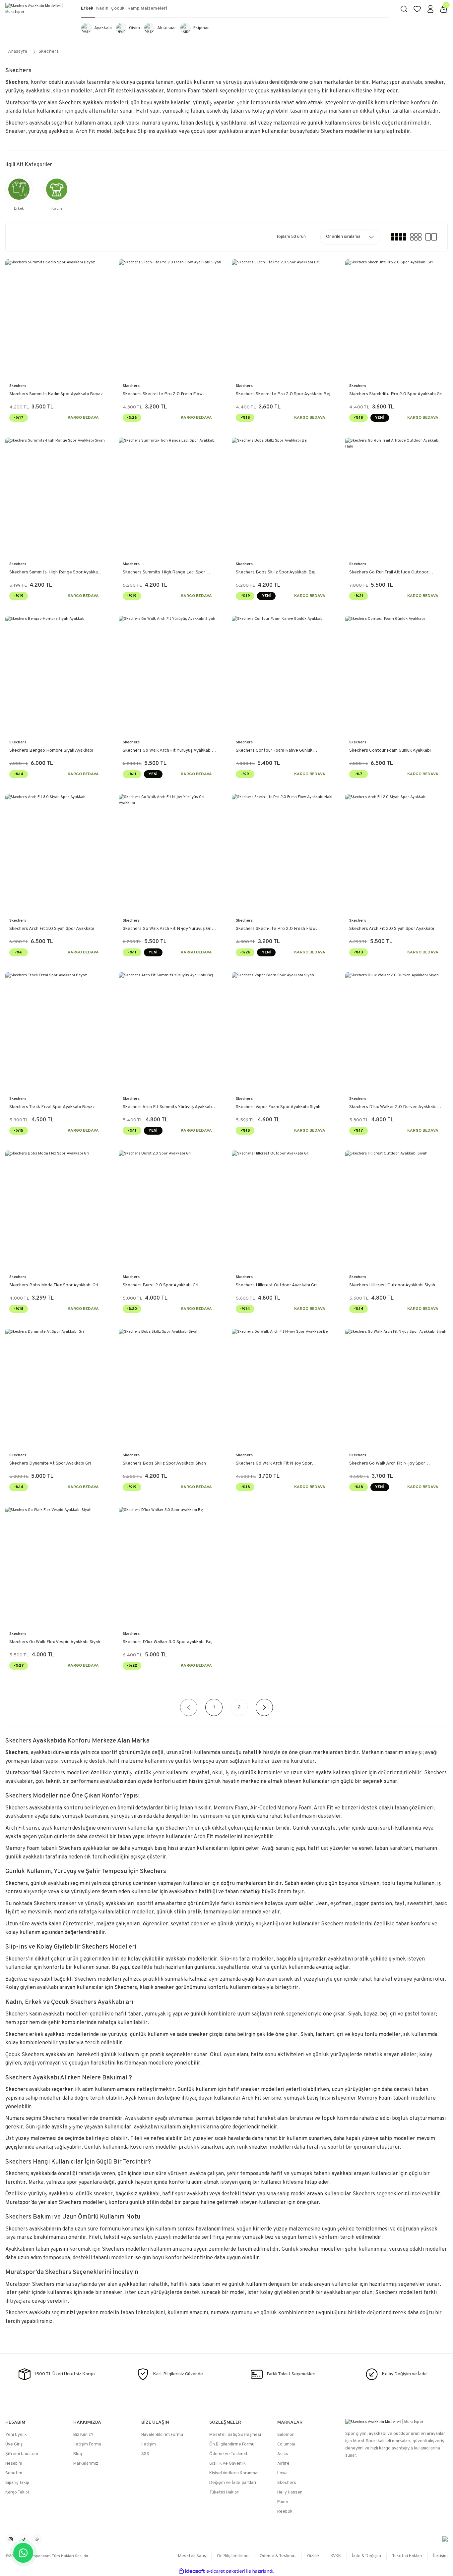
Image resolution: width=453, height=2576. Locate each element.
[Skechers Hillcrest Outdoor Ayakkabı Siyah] (397, 1210)
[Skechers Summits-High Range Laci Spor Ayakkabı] (170, 497)
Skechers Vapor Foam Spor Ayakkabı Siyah (278, 1107)
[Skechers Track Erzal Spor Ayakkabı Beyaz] (57, 1032)
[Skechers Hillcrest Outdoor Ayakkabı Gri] (283, 1210)
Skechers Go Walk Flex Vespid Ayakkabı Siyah (55, 1642)
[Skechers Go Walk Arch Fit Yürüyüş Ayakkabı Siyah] (170, 675)
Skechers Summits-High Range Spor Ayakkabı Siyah (55, 573)
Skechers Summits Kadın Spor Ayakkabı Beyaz (56, 394)
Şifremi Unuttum (22, 2454)
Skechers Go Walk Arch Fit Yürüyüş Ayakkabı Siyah (167, 751)
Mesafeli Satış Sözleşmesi (235, 2435)
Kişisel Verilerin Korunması (235, 2473)
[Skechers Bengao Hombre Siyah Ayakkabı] (57, 675)
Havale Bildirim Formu (162, 2435)
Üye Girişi (14, 2444)
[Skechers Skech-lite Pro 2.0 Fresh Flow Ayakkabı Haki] (283, 854)
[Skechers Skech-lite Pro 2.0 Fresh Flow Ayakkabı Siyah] (170, 319)
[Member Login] (430, 9)
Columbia (286, 2444)
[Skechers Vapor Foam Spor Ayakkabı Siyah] (283, 1032)
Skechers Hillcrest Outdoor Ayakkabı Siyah (392, 1285)
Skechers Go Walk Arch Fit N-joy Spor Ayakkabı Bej (274, 1464)
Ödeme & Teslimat (278, 2556)
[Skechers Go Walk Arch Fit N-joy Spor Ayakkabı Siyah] (397, 1388)
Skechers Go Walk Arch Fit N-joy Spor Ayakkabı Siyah (387, 1464)
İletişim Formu (87, 2444)
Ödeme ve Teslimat (228, 2454)
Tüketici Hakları (224, 2493)
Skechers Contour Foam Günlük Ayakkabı (390, 751)
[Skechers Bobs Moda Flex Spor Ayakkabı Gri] (57, 1210)
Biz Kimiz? (83, 2435)
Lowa (282, 2473)
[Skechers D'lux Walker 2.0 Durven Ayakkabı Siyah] (397, 1032)
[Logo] (38, 9)
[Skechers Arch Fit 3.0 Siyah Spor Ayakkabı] (57, 854)
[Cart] (444, 9)
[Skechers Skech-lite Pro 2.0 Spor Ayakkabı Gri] (397, 319)
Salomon (286, 2435)
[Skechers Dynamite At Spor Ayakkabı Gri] (57, 1388)
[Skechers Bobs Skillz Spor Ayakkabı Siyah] (170, 1388)
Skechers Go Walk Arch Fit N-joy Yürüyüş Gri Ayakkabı (167, 929)
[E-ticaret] (226, 2571)
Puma (283, 2502)
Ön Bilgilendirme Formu (232, 2444)
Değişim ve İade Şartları (233, 2483)
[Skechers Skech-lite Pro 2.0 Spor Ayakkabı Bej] (283, 319)
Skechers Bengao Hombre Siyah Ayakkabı (51, 751)
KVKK (336, 2556)
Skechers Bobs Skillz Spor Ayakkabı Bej (276, 572)
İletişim (149, 2444)
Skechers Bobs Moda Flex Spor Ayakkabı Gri (54, 1285)
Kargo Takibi (17, 2493)
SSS (145, 2454)
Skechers (49, 52)
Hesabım (14, 2464)
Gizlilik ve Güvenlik (227, 2464)
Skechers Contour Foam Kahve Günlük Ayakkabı (274, 751)
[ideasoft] (192, 2571)
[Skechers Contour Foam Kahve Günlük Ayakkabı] (283, 675)
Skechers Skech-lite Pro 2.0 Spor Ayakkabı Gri (396, 394)
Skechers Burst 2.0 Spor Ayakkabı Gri (161, 1285)
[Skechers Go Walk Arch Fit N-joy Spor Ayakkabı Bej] (283, 1388)
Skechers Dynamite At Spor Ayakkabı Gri (50, 1463)
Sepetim (14, 2473)
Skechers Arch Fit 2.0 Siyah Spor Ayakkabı (392, 929)
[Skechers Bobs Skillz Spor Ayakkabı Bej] (283, 497)
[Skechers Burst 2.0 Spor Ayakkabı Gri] (170, 1210)
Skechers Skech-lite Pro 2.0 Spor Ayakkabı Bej (283, 394)
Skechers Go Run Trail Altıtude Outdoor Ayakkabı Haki (389, 573)
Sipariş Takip (17, 2483)
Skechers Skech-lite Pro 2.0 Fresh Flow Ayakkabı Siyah (163, 395)
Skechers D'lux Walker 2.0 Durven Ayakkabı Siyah (393, 1107)
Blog (78, 2454)
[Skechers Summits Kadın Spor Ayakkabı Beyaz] (57, 319)
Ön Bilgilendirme (233, 2556)
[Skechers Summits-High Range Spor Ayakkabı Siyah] (57, 497)
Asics (283, 2454)
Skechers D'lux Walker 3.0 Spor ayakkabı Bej (168, 1642)
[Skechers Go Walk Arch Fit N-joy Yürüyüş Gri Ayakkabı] (170, 854)
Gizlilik (313, 2556)
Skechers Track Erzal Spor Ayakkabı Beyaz (52, 1107)
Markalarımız (86, 2464)
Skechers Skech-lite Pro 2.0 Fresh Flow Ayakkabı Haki (276, 929)
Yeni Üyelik (16, 2435)
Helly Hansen (290, 2493)
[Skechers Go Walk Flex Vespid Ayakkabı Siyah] (57, 1567)
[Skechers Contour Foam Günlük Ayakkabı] (397, 675)
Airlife (283, 2464)
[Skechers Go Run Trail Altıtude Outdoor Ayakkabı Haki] (397, 497)
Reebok (285, 2512)
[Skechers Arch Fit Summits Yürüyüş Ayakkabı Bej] (170, 1032)
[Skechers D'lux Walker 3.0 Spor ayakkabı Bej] (170, 1567)
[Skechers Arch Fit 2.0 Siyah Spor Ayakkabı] (397, 854)
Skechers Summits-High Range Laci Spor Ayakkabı (164, 573)
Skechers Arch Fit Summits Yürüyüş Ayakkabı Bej (168, 1107)
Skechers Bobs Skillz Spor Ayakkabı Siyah (164, 1463)
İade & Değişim (366, 2556)
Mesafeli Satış (192, 2556)
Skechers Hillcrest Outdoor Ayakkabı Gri (276, 1285)
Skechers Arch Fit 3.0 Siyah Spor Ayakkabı (52, 929)
